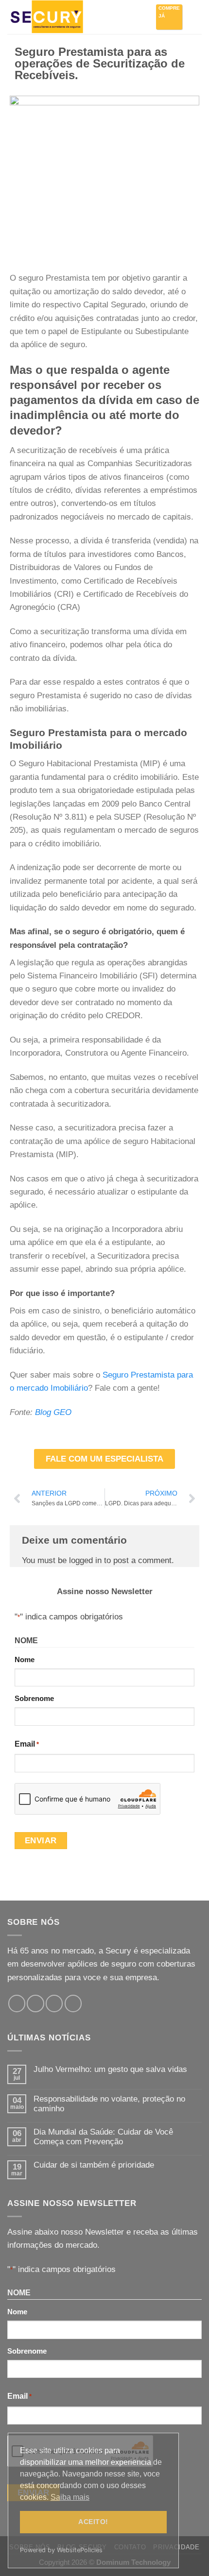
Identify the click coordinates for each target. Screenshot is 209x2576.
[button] (195, 17)
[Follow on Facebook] (17, 2003)
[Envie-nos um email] (54, 2003)
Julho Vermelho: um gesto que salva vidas (110, 2069)
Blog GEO (53, 1412)
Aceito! (93, 2522)
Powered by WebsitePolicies (61, 2550)
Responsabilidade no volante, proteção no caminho (109, 2104)
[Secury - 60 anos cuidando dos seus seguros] (56, 17)
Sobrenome (34, 1698)
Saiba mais (70, 2497)
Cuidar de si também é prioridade (94, 2165)
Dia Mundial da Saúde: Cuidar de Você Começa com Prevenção (103, 2137)
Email (27, 1744)
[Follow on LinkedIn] (73, 2003)
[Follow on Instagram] (35, 2003)
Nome (25, 1659)
